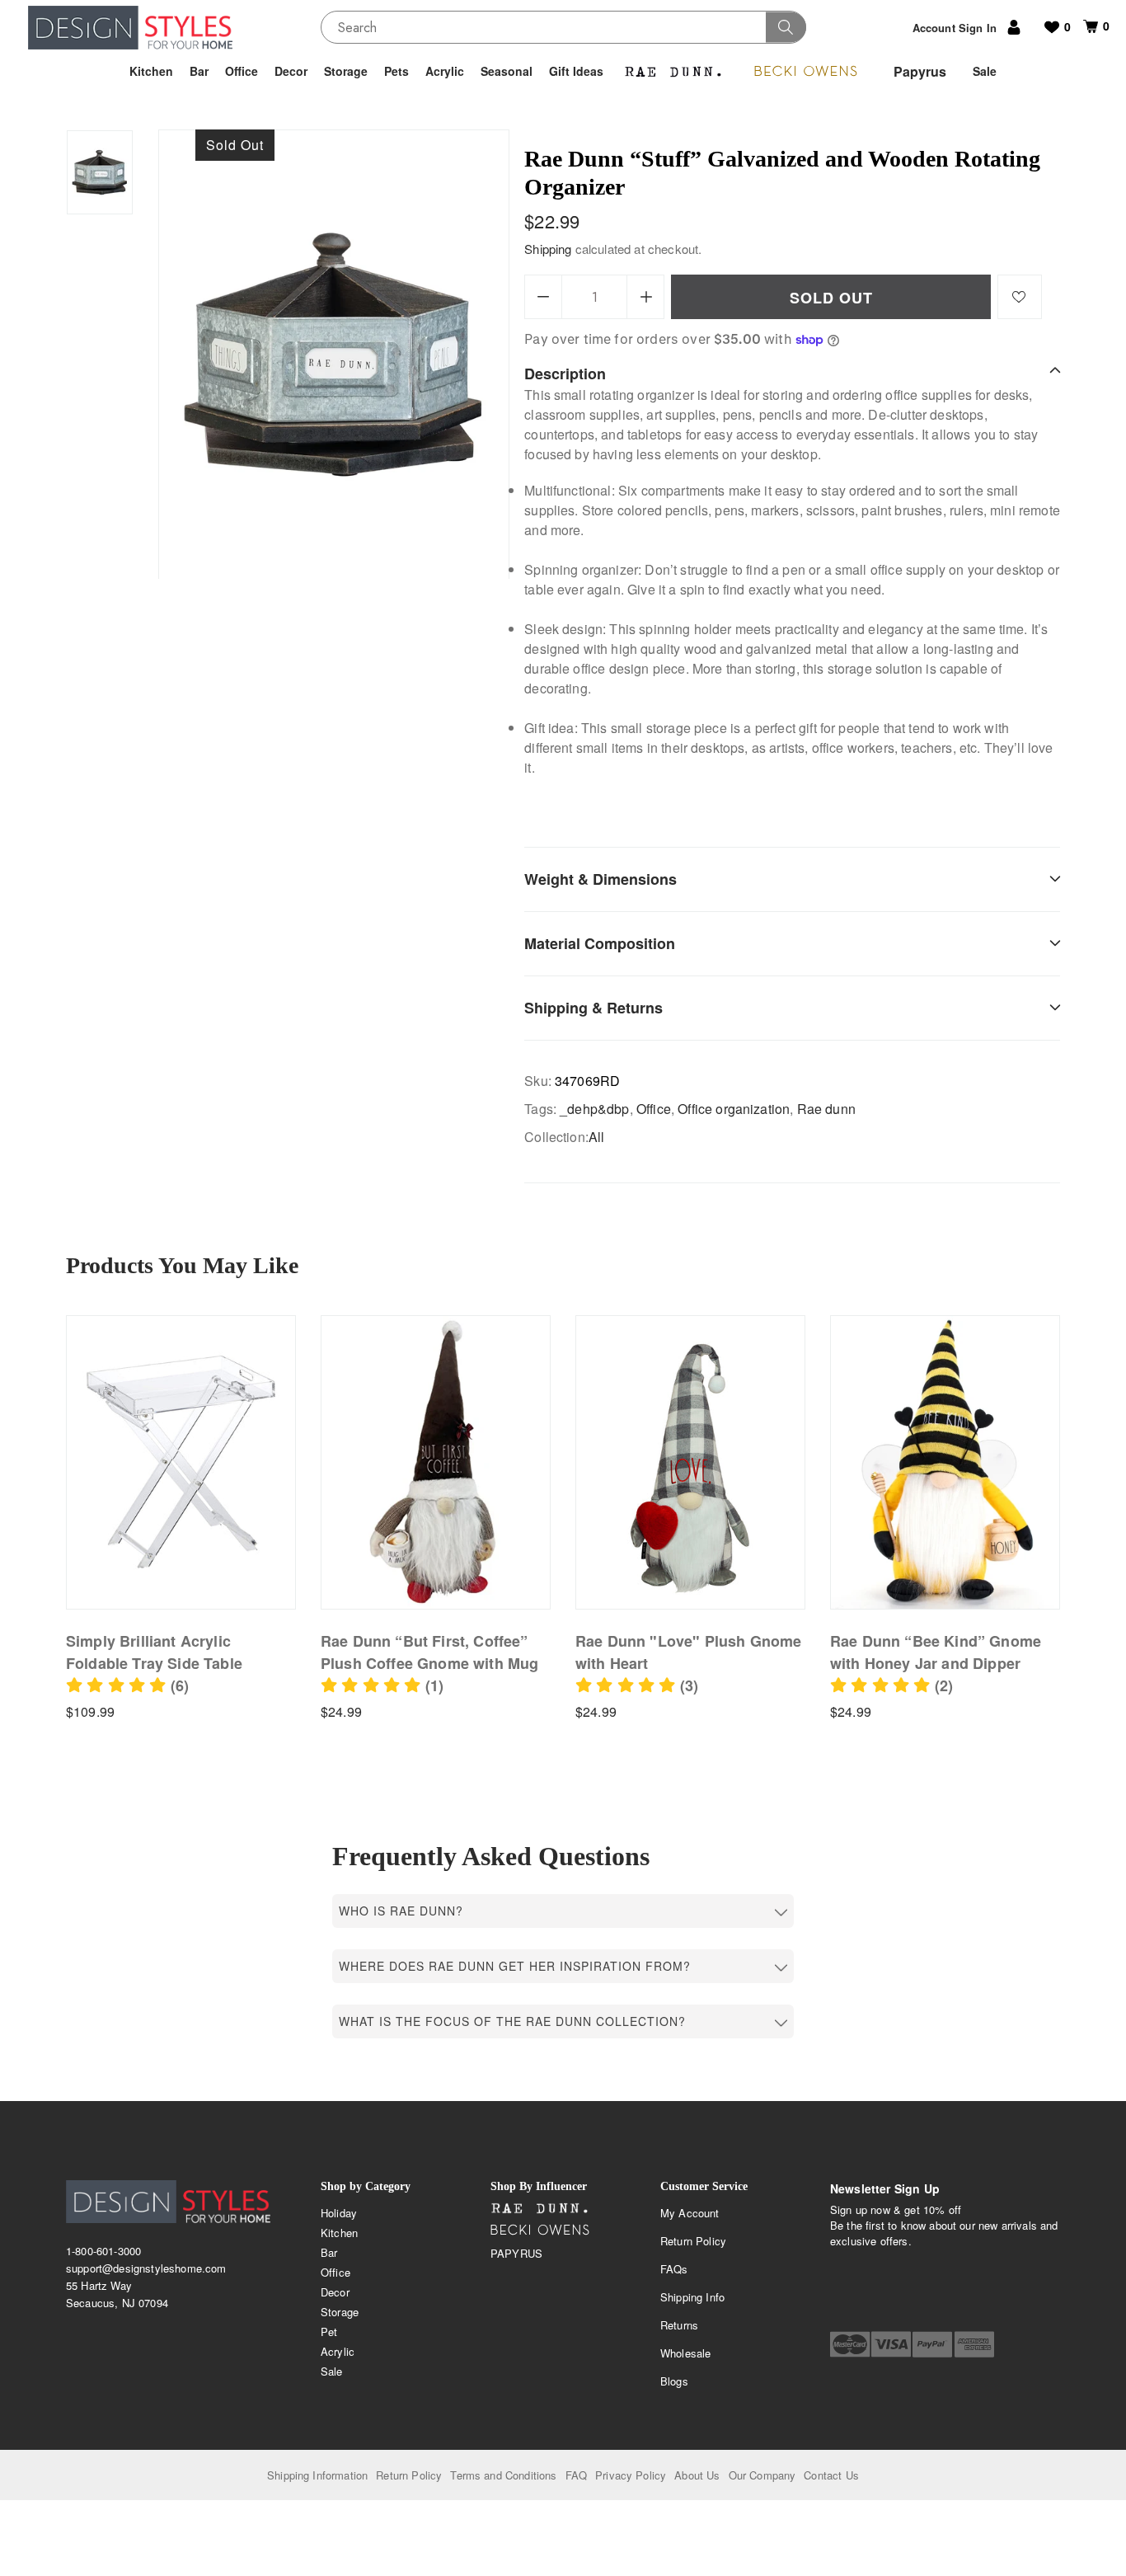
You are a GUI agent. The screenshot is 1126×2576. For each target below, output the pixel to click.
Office (654, 1109)
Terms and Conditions (503, 2475)
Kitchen (339, 2233)
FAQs (674, 2269)
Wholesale (685, 2353)
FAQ (576, 2475)
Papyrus (516, 2253)
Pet (329, 2332)
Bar (329, 2252)
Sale (332, 2371)
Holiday (339, 2213)
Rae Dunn (540, 2209)
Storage (340, 2312)
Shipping (548, 249)
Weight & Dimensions (601, 879)
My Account (690, 2213)
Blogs (674, 2381)
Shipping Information (317, 2475)
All (596, 1137)
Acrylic (338, 2351)
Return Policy (693, 2241)
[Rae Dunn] (673, 72)
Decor (335, 2292)
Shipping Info (692, 2297)
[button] (127, 1685)
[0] (1084, 26)
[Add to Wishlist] (1020, 297)
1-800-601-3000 (103, 2251)
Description (565, 374)
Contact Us (831, 2475)
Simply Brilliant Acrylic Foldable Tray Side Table (154, 1652)
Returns (679, 2325)
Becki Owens (540, 2230)
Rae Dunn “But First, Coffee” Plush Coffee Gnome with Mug (429, 1652)
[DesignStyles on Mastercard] (850, 2344)
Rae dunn (826, 1109)
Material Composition (600, 943)
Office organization (734, 1109)
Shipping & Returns (593, 1008)
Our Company (762, 2475)
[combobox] (563, 27)
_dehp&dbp (594, 1109)
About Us (697, 2475)
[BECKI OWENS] (805, 72)
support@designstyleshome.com (146, 2268)
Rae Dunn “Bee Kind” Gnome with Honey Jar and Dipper (936, 1652)
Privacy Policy (631, 2475)
